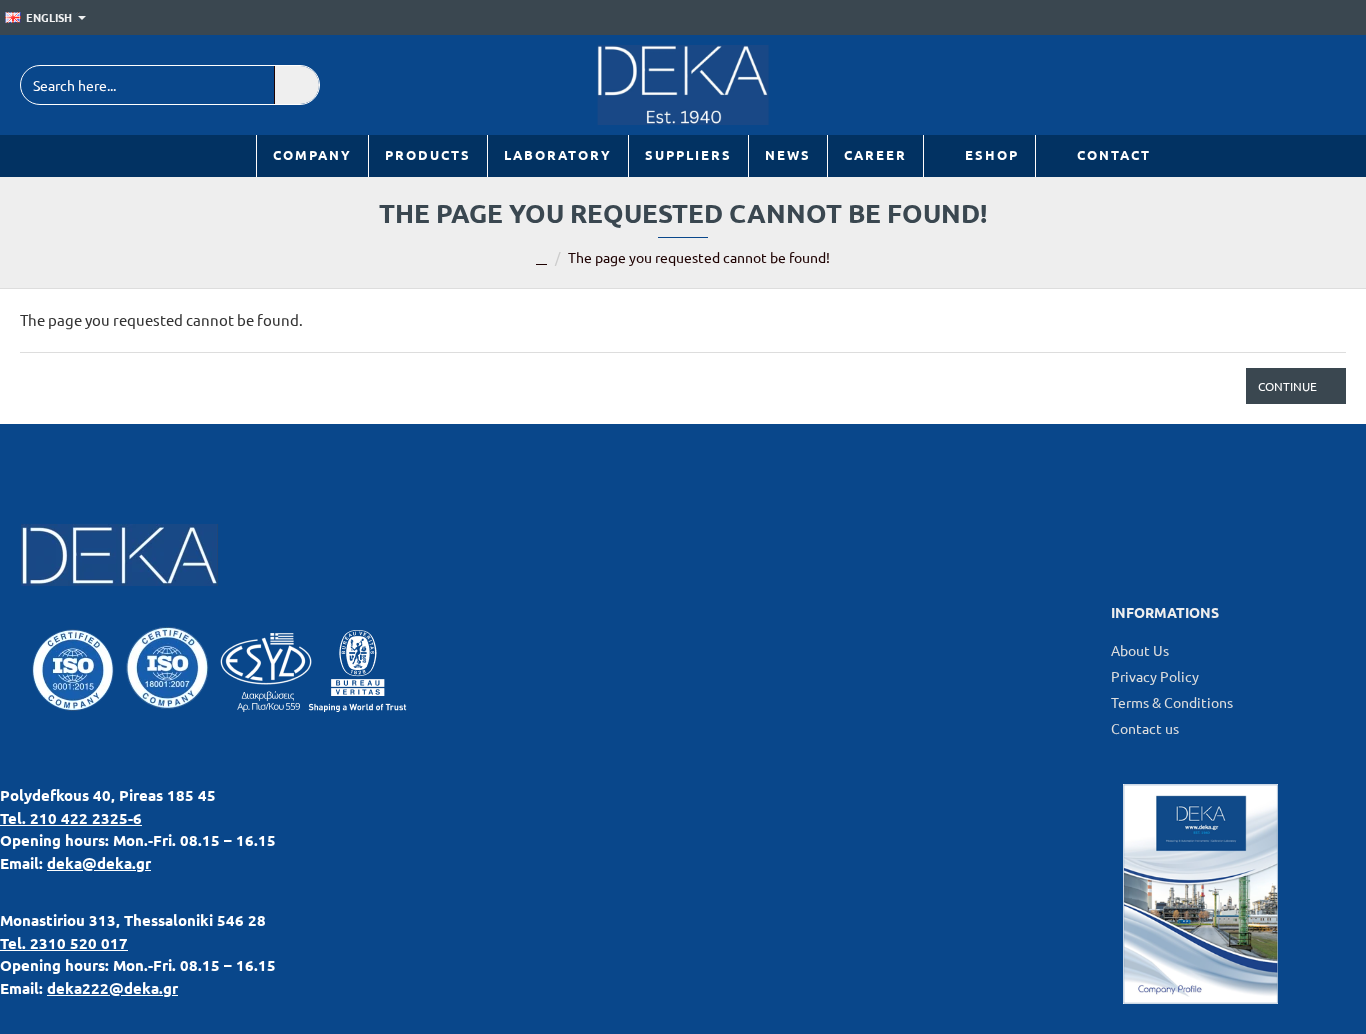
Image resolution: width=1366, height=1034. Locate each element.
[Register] (1351, 18)
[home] (541, 259)
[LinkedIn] (1233, 85)
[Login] (1322, 18)
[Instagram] (1323, 85)
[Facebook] (1278, 85)
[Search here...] (296, 85)
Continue (1287, 386)
